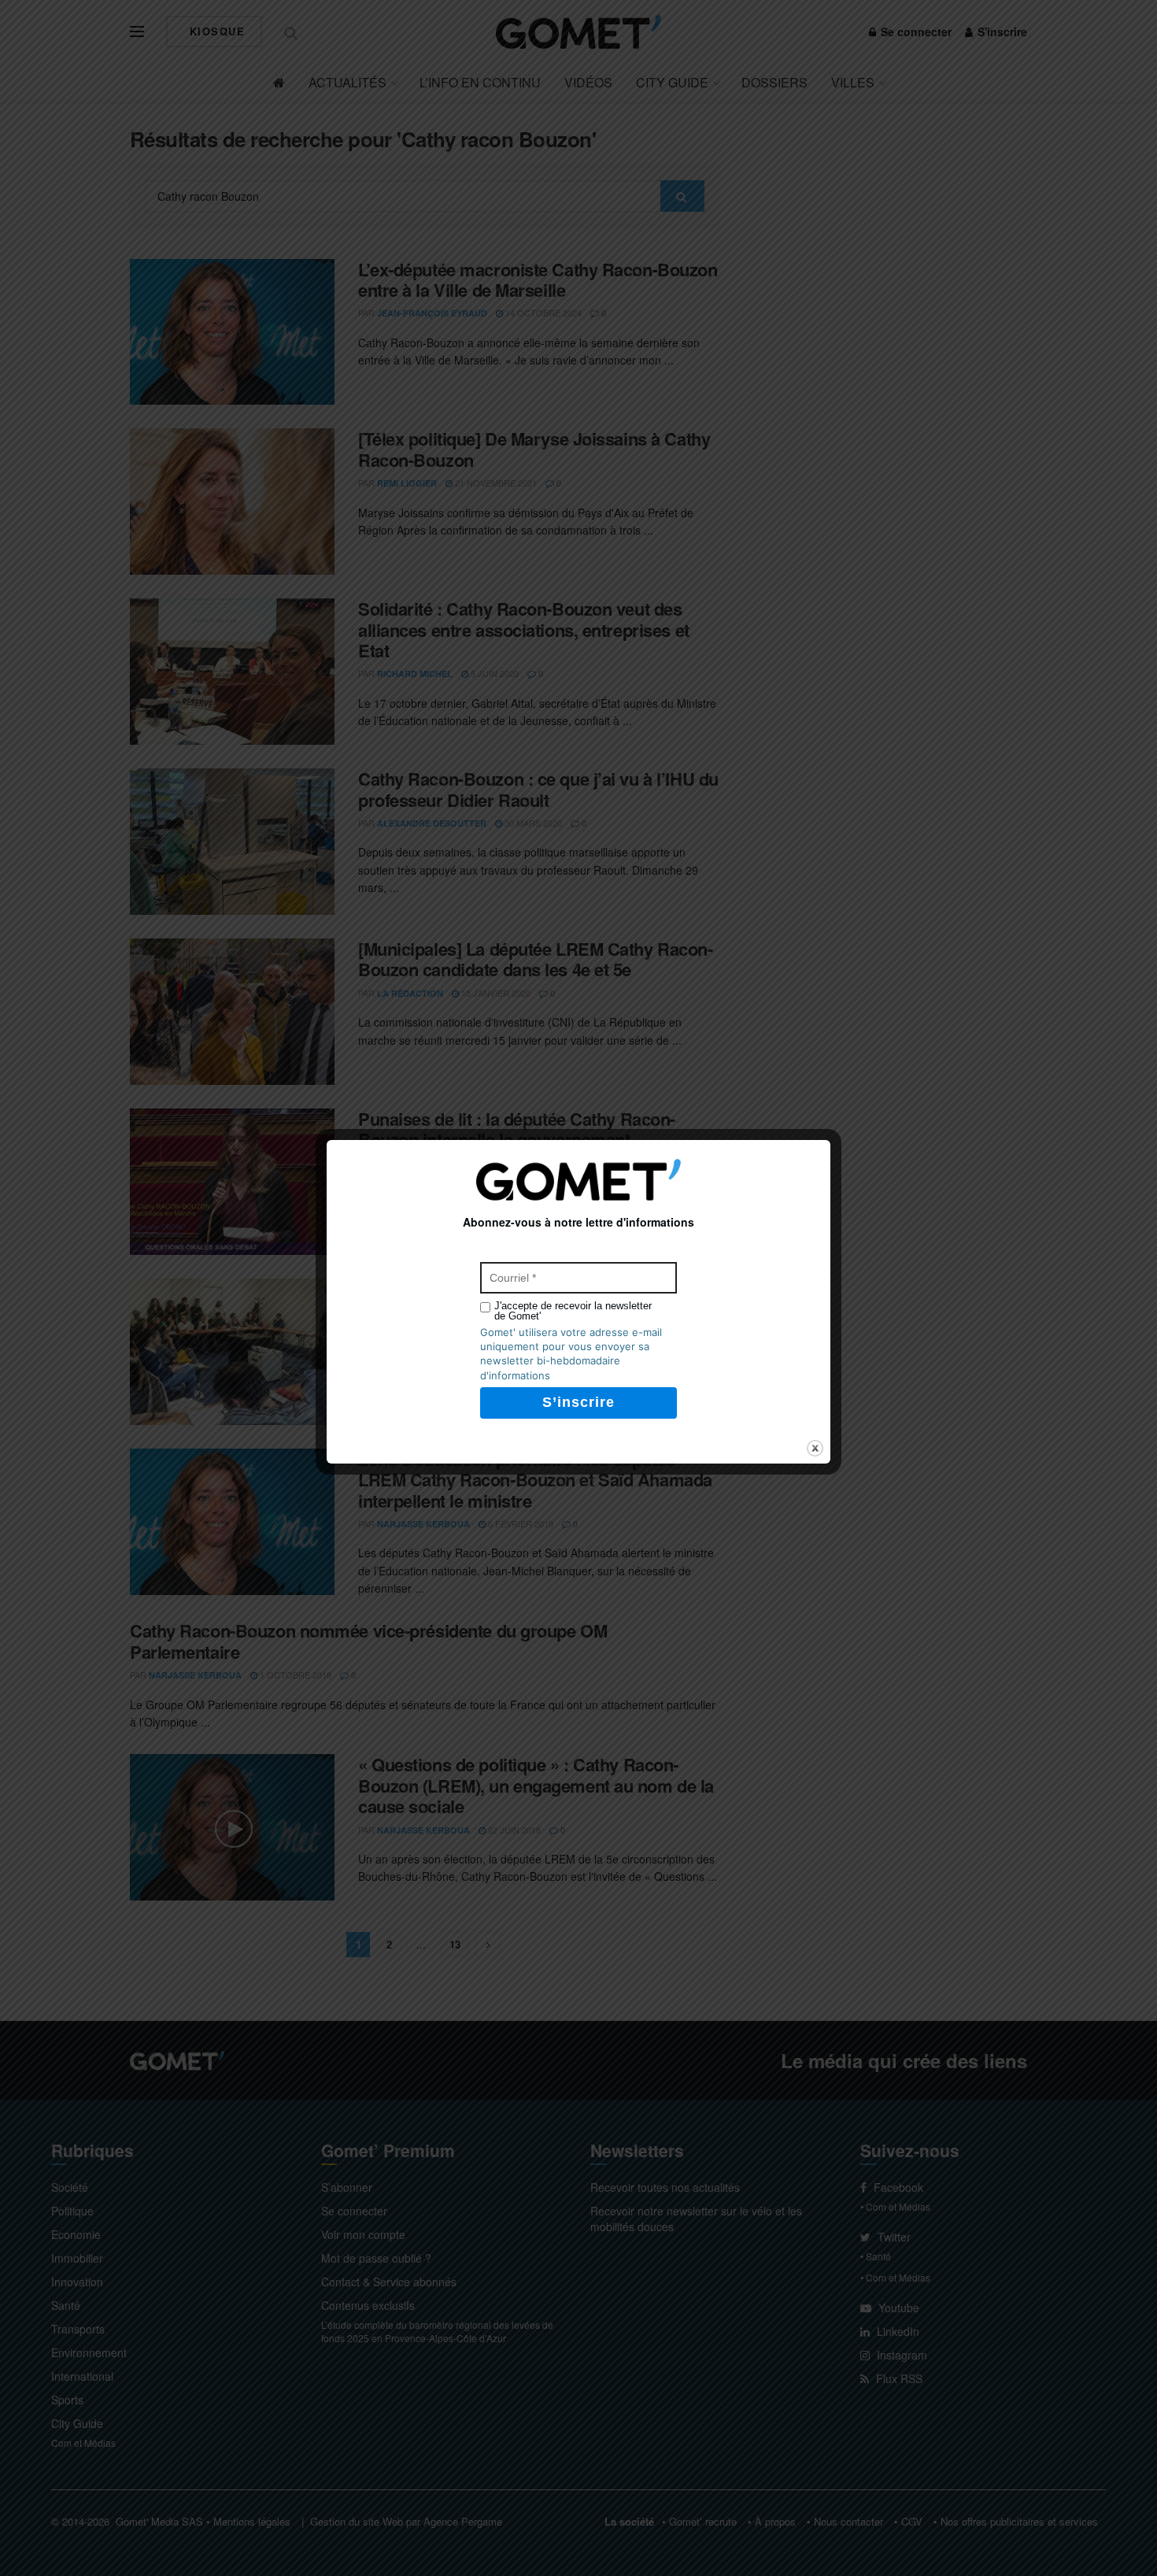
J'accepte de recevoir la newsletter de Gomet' (573, 1311)
